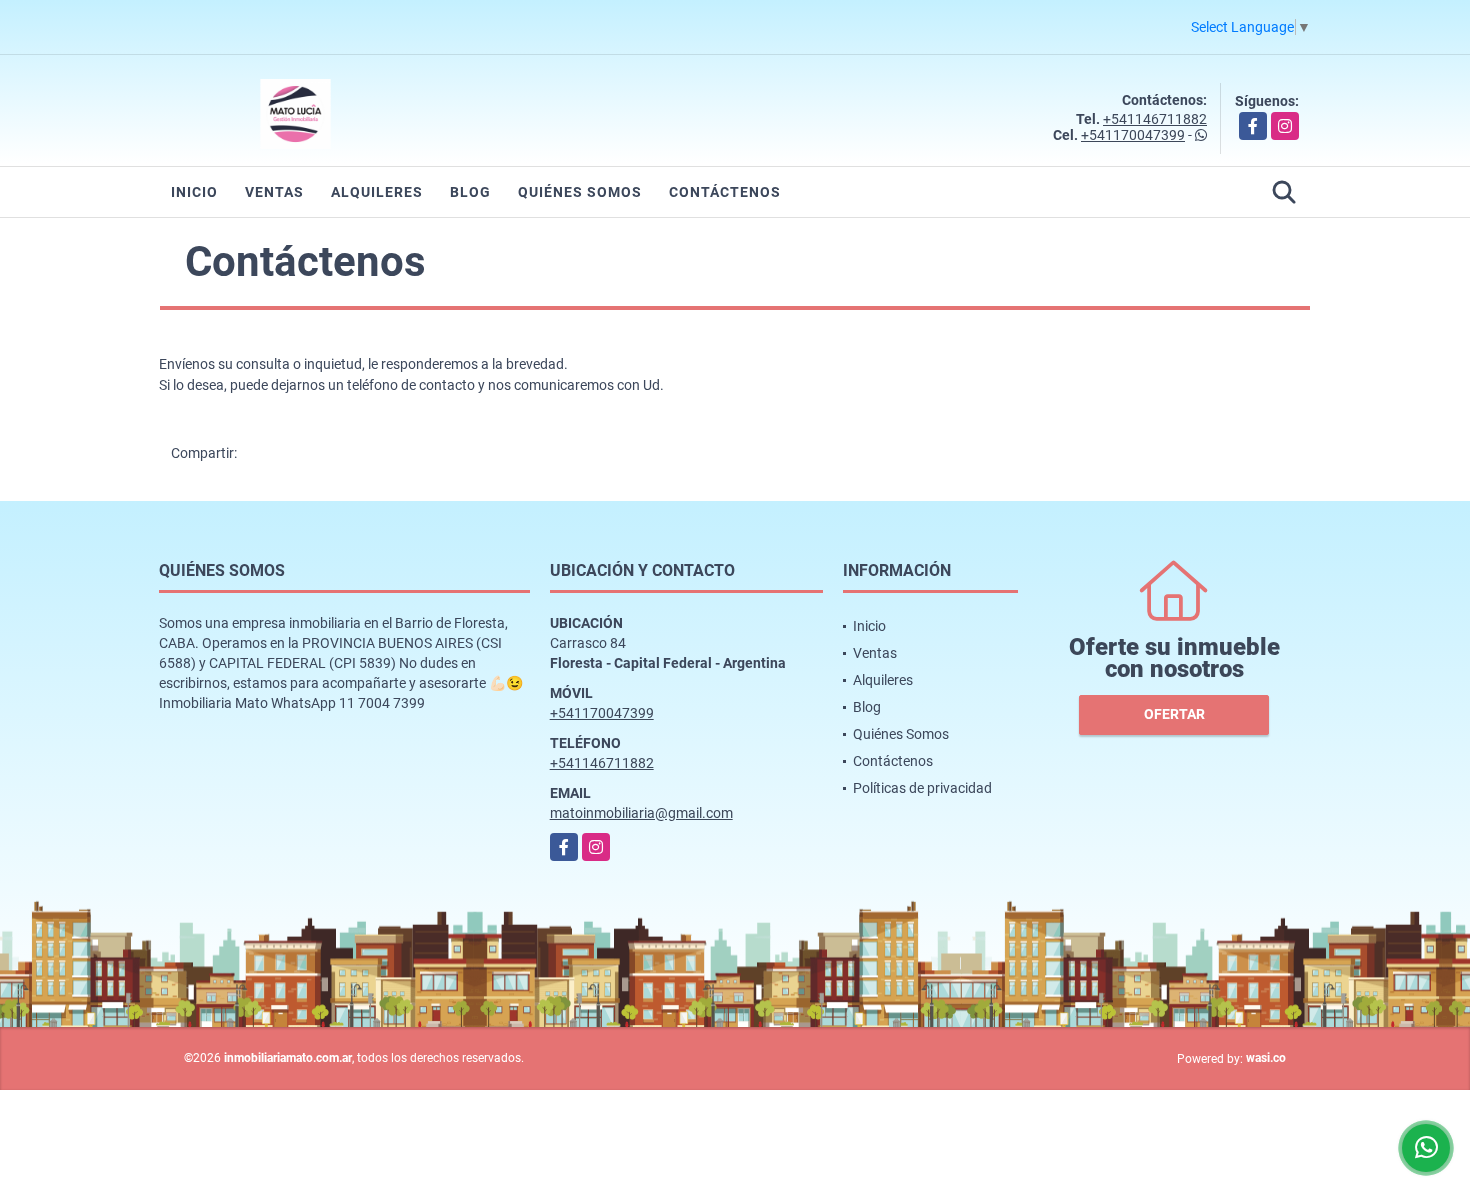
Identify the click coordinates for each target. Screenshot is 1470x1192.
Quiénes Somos (580, 192)
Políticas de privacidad (922, 788)
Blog (470, 192)
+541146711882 (1155, 119)
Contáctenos (725, 192)
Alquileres (377, 192)
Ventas (274, 192)
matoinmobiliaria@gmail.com (641, 813)
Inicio (194, 192)
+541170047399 (1133, 135)
